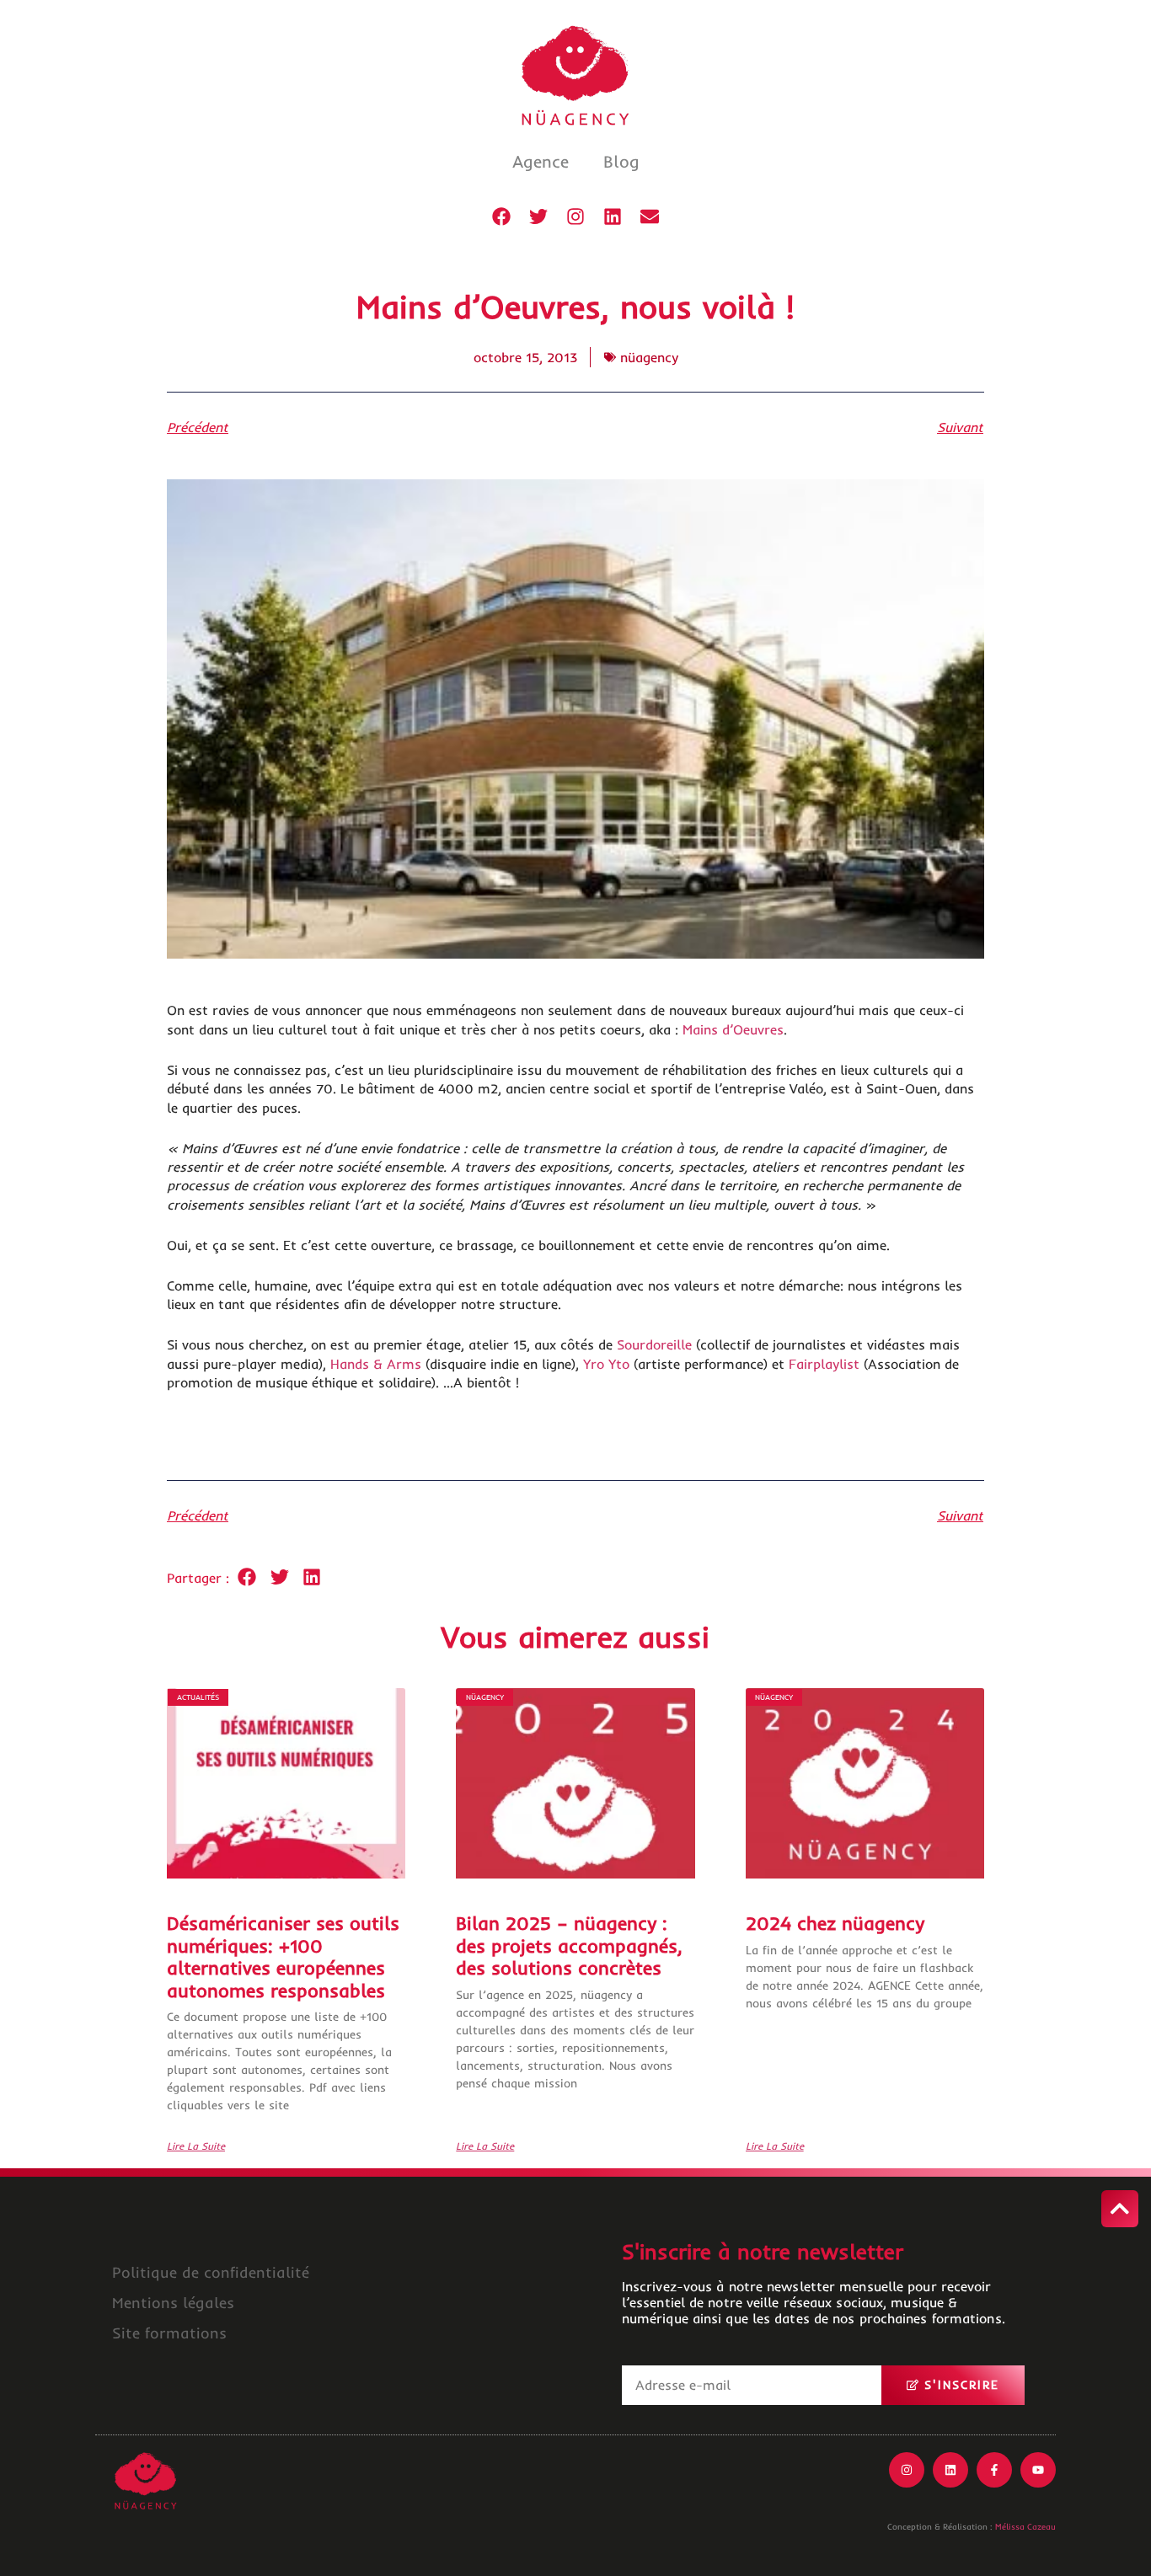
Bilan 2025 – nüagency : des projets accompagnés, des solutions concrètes (569, 1945)
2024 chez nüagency (835, 1923)
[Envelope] (650, 216)
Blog (621, 161)
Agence (541, 161)
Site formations (169, 2333)
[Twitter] (538, 216)
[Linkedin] (613, 216)
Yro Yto (606, 1364)
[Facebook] (501, 216)
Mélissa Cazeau (1025, 2527)
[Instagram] (575, 216)
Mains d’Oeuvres (733, 1029)
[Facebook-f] (994, 2470)
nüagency (649, 357)
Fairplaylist (824, 1364)
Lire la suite (196, 2146)
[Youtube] (1038, 2470)
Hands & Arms (376, 1364)
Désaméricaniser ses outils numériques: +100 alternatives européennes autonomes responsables (283, 1956)
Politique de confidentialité (211, 2272)
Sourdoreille (654, 1344)
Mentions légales (173, 2303)
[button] (247, 1577)
